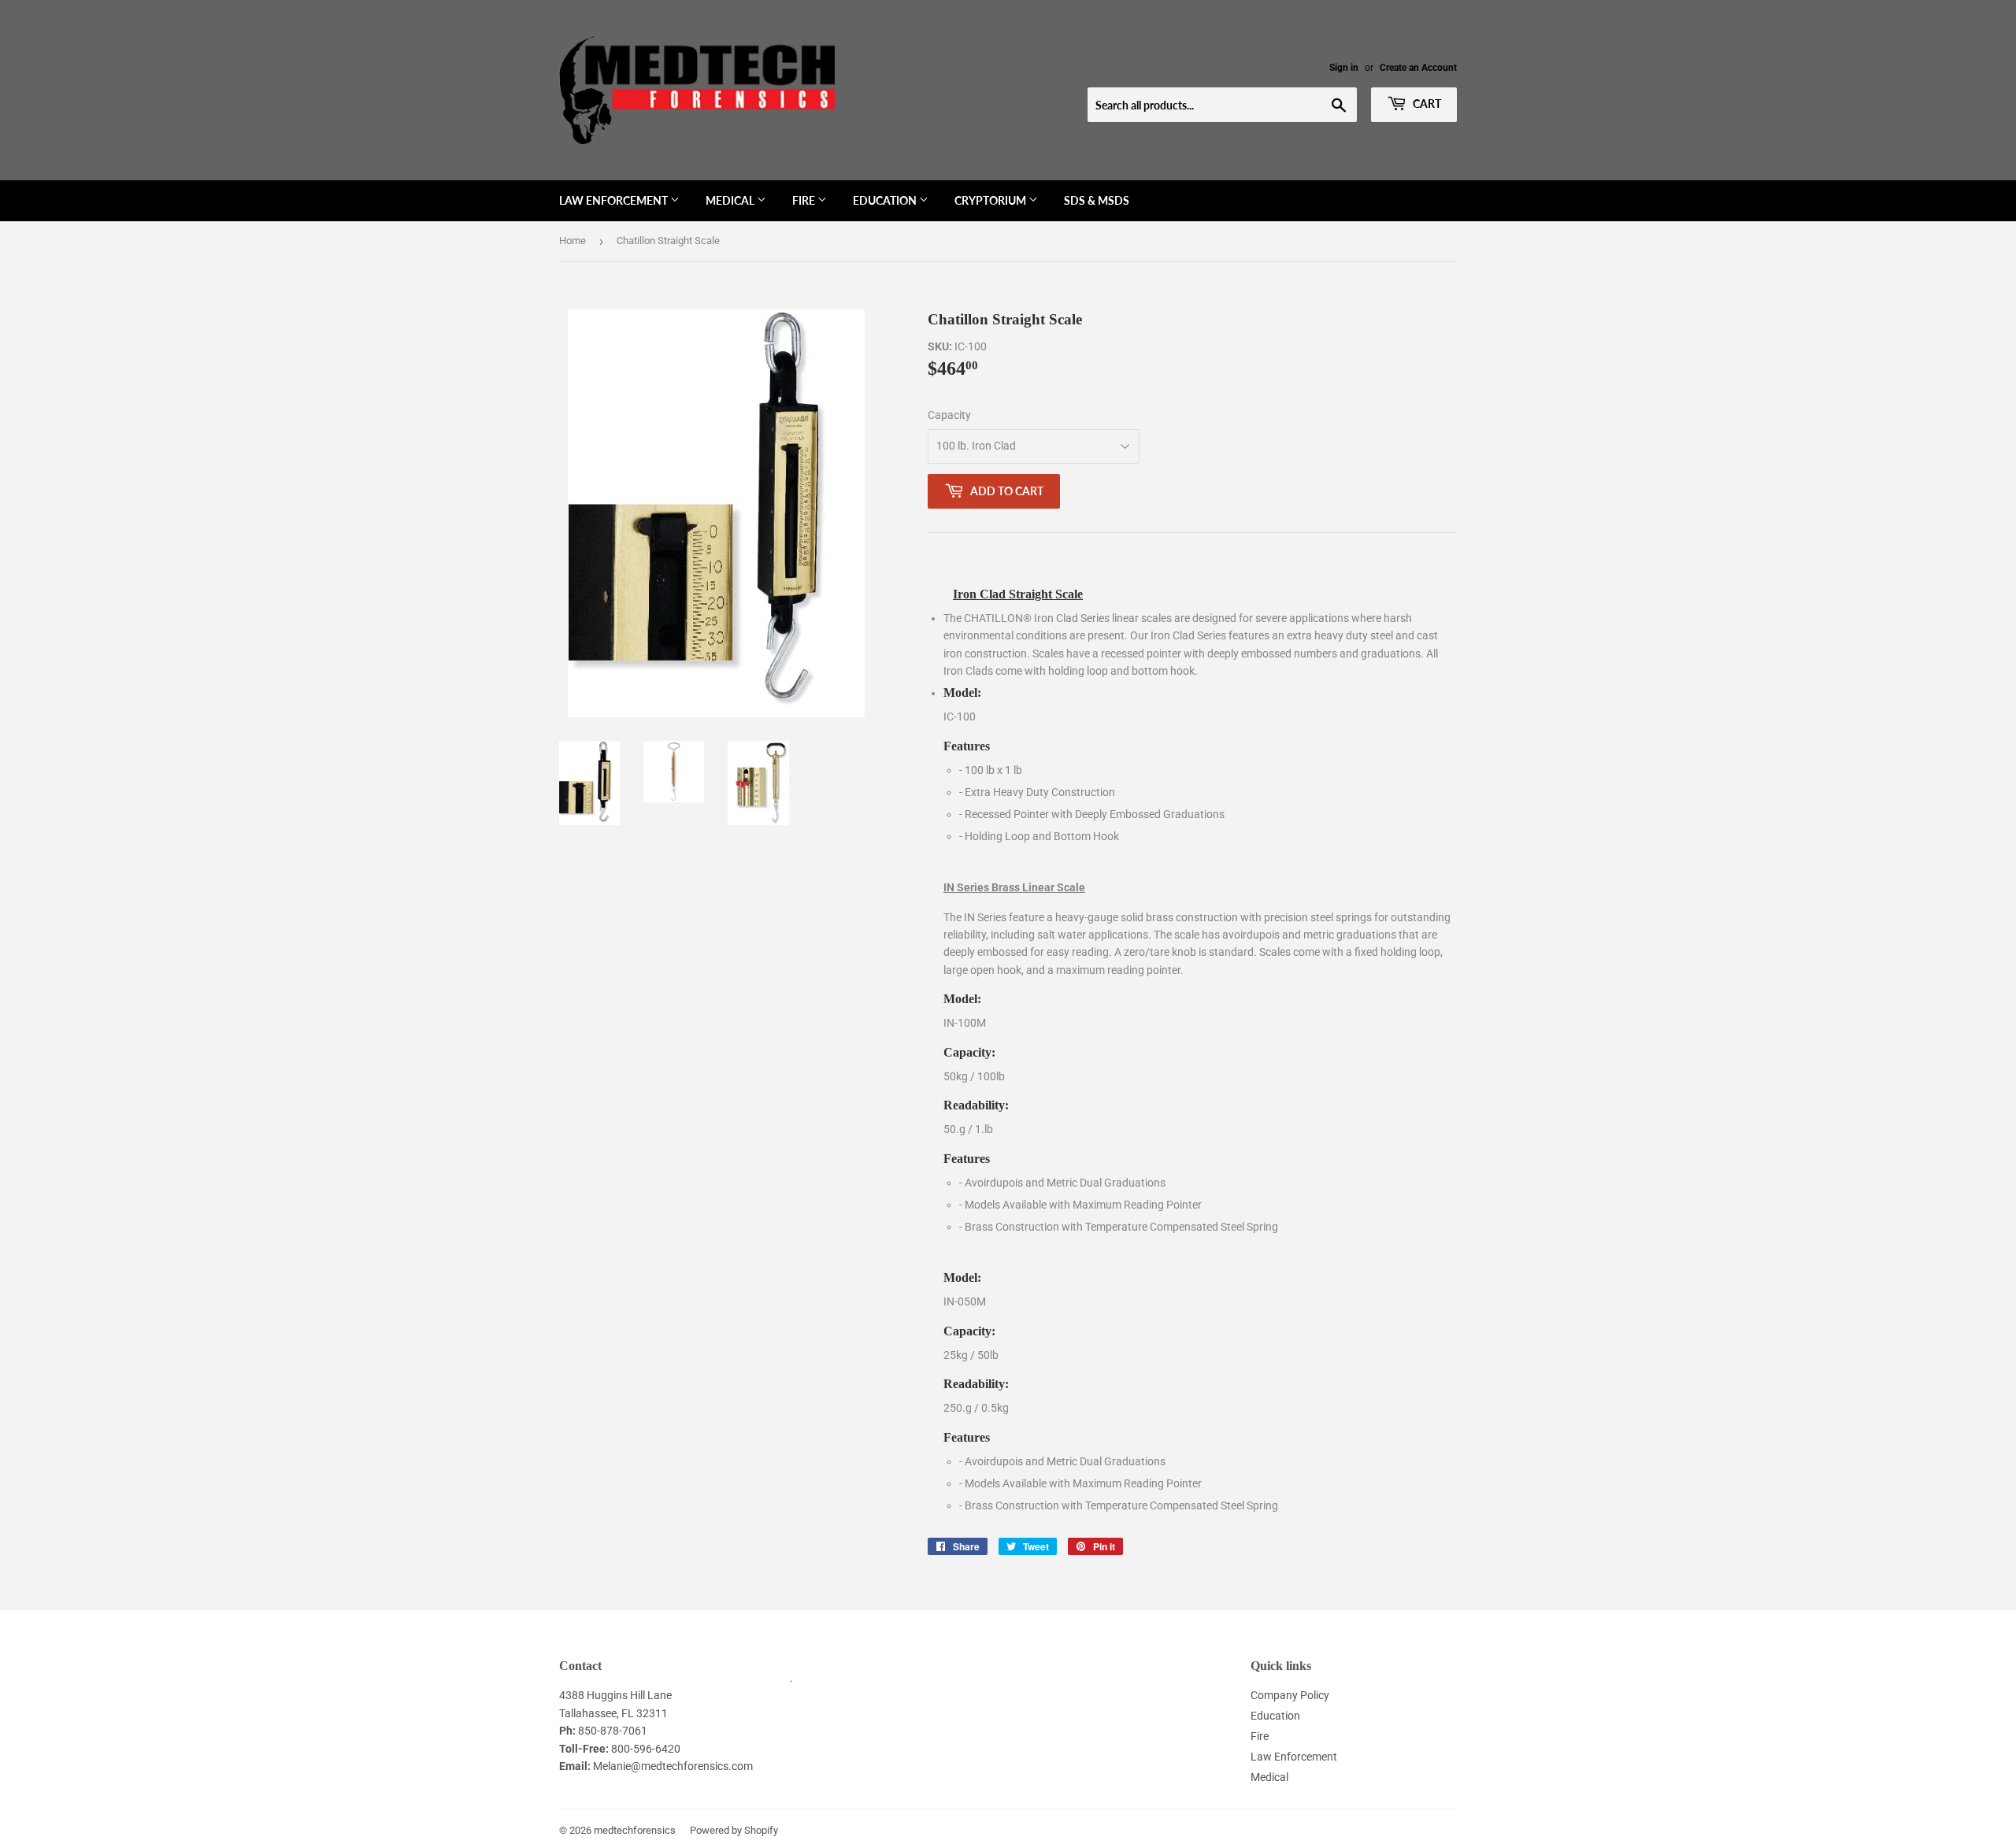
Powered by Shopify (734, 1830)
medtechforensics (635, 1830)
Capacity (949, 415)
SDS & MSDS (1097, 200)
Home (573, 241)
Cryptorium (991, 200)
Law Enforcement (615, 200)
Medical (731, 200)
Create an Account (1418, 68)
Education (886, 200)
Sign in (1344, 68)
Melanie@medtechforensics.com (673, 1766)
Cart (1426, 104)
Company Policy (1290, 1695)
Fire (805, 200)
